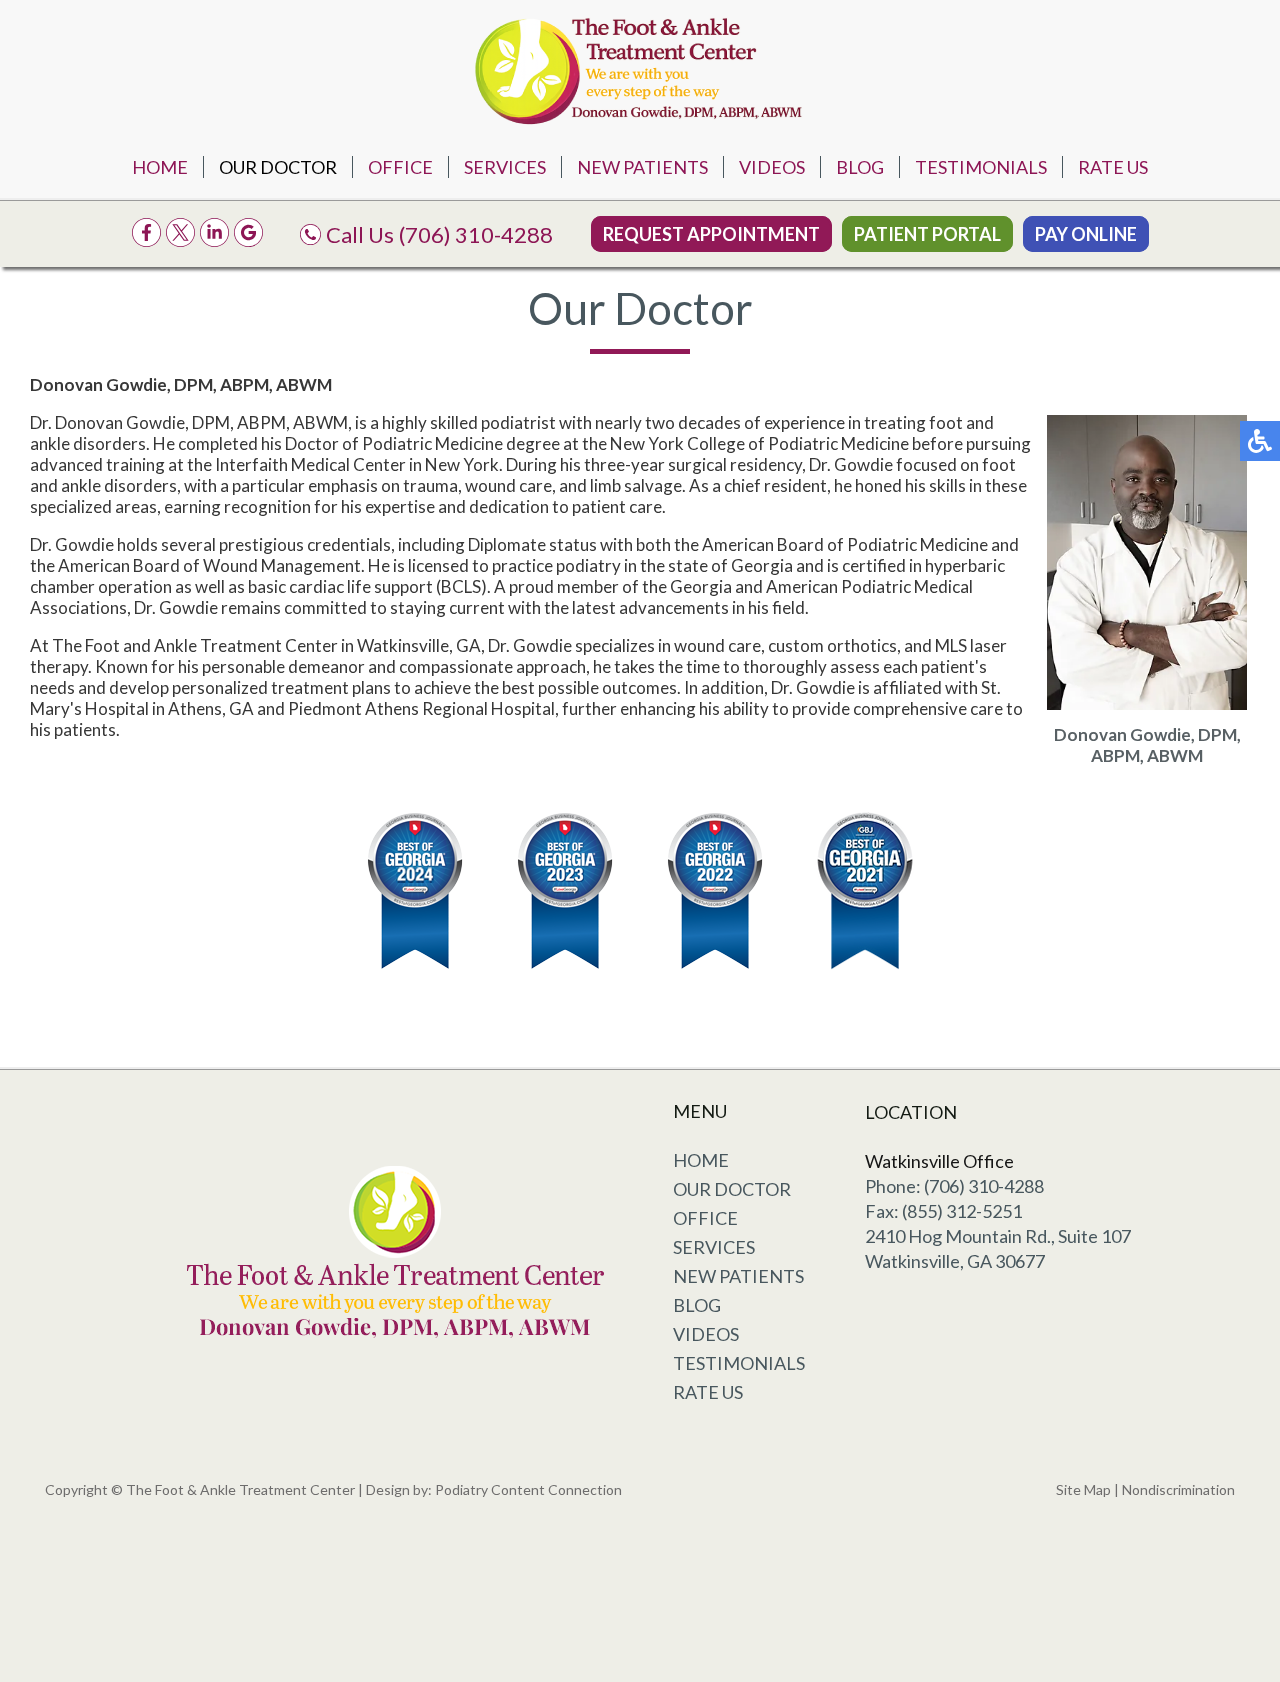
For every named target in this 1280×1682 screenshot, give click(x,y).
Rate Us (1113, 167)
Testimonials (981, 167)
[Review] (248, 240)
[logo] (640, 68)
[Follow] (180, 240)
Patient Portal (927, 234)
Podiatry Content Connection (528, 1489)
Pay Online (1086, 234)
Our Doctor (278, 167)
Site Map (1083, 1489)
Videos (772, 167)
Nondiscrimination (1178, 1489)
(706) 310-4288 (476, 234)
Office (400, 167)
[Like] (146, 240)
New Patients (642, 167)
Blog (860, 167)
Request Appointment (711, 234)
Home (160, 167)
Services (505, 167)
